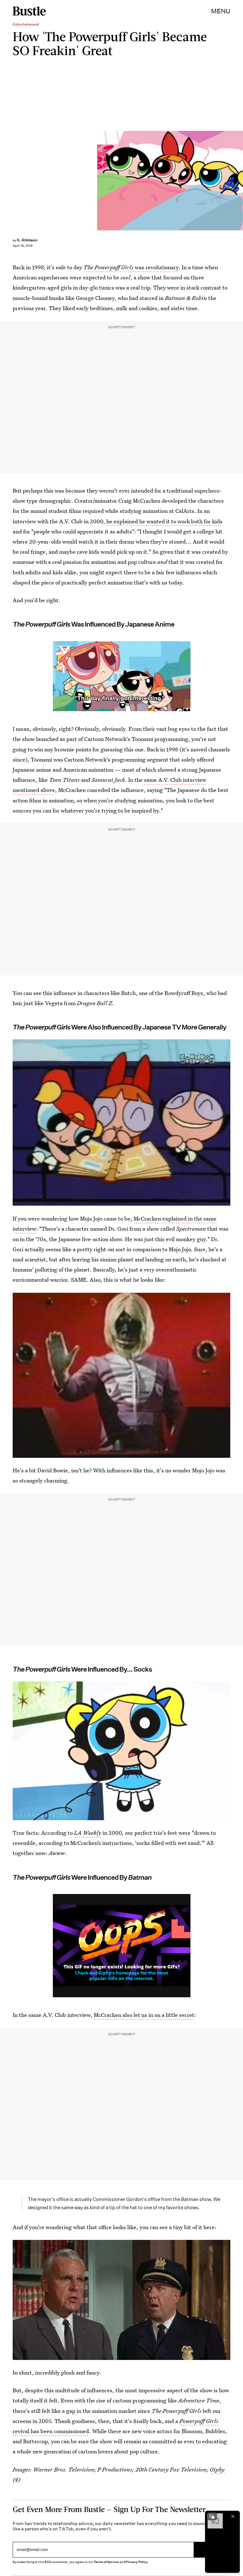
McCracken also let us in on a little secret (144, 2015)
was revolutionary (131, 267)
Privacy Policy (137, 2562)
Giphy (217, 2469)
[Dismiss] (233, 2516)
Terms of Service (106, 2562)
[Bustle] (29, 11)
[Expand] (212, 2516)
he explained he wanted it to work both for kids (164, 521)
